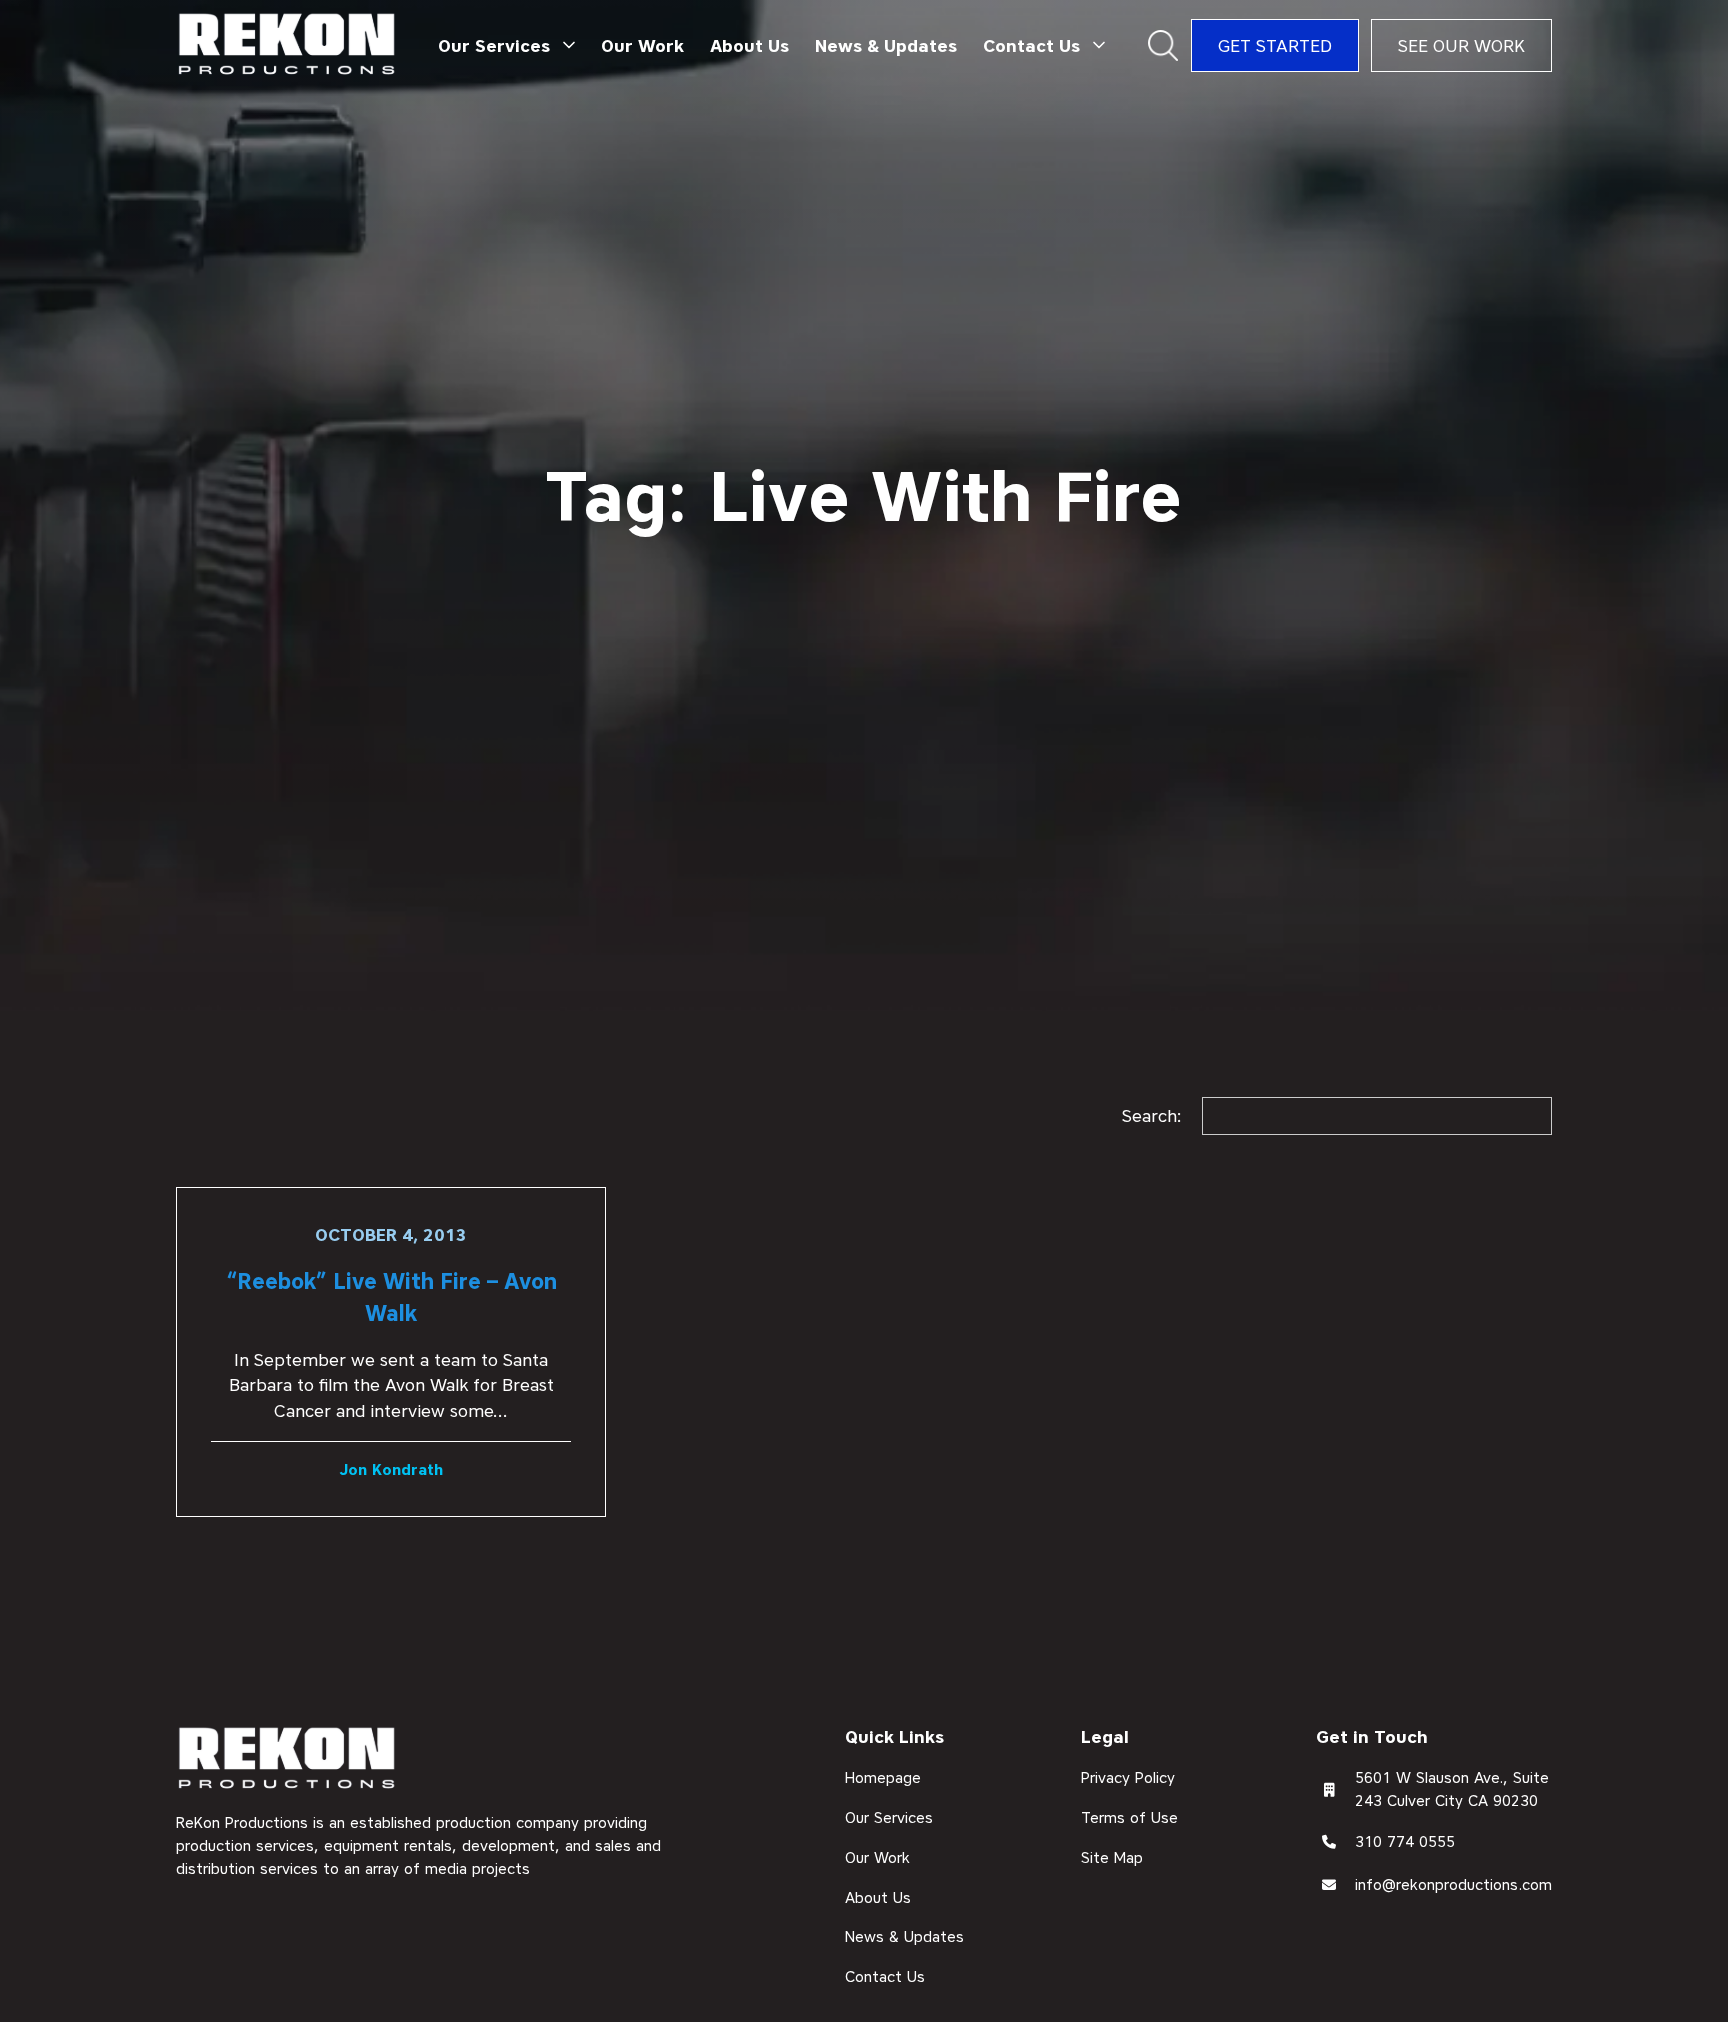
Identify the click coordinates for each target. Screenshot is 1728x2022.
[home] (287, 45)
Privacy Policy (1128, 1778)
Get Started (1275, 45)
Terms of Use (1129, 1818)
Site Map (1112, 1857)
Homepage (883, 1778)
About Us (749, 45)
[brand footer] (287, 1759)
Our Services (889, 1818)
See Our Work (1461, 45)
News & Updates (886, 45)
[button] (507, 46)
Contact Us (885, 1977)
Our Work (642, 45)
